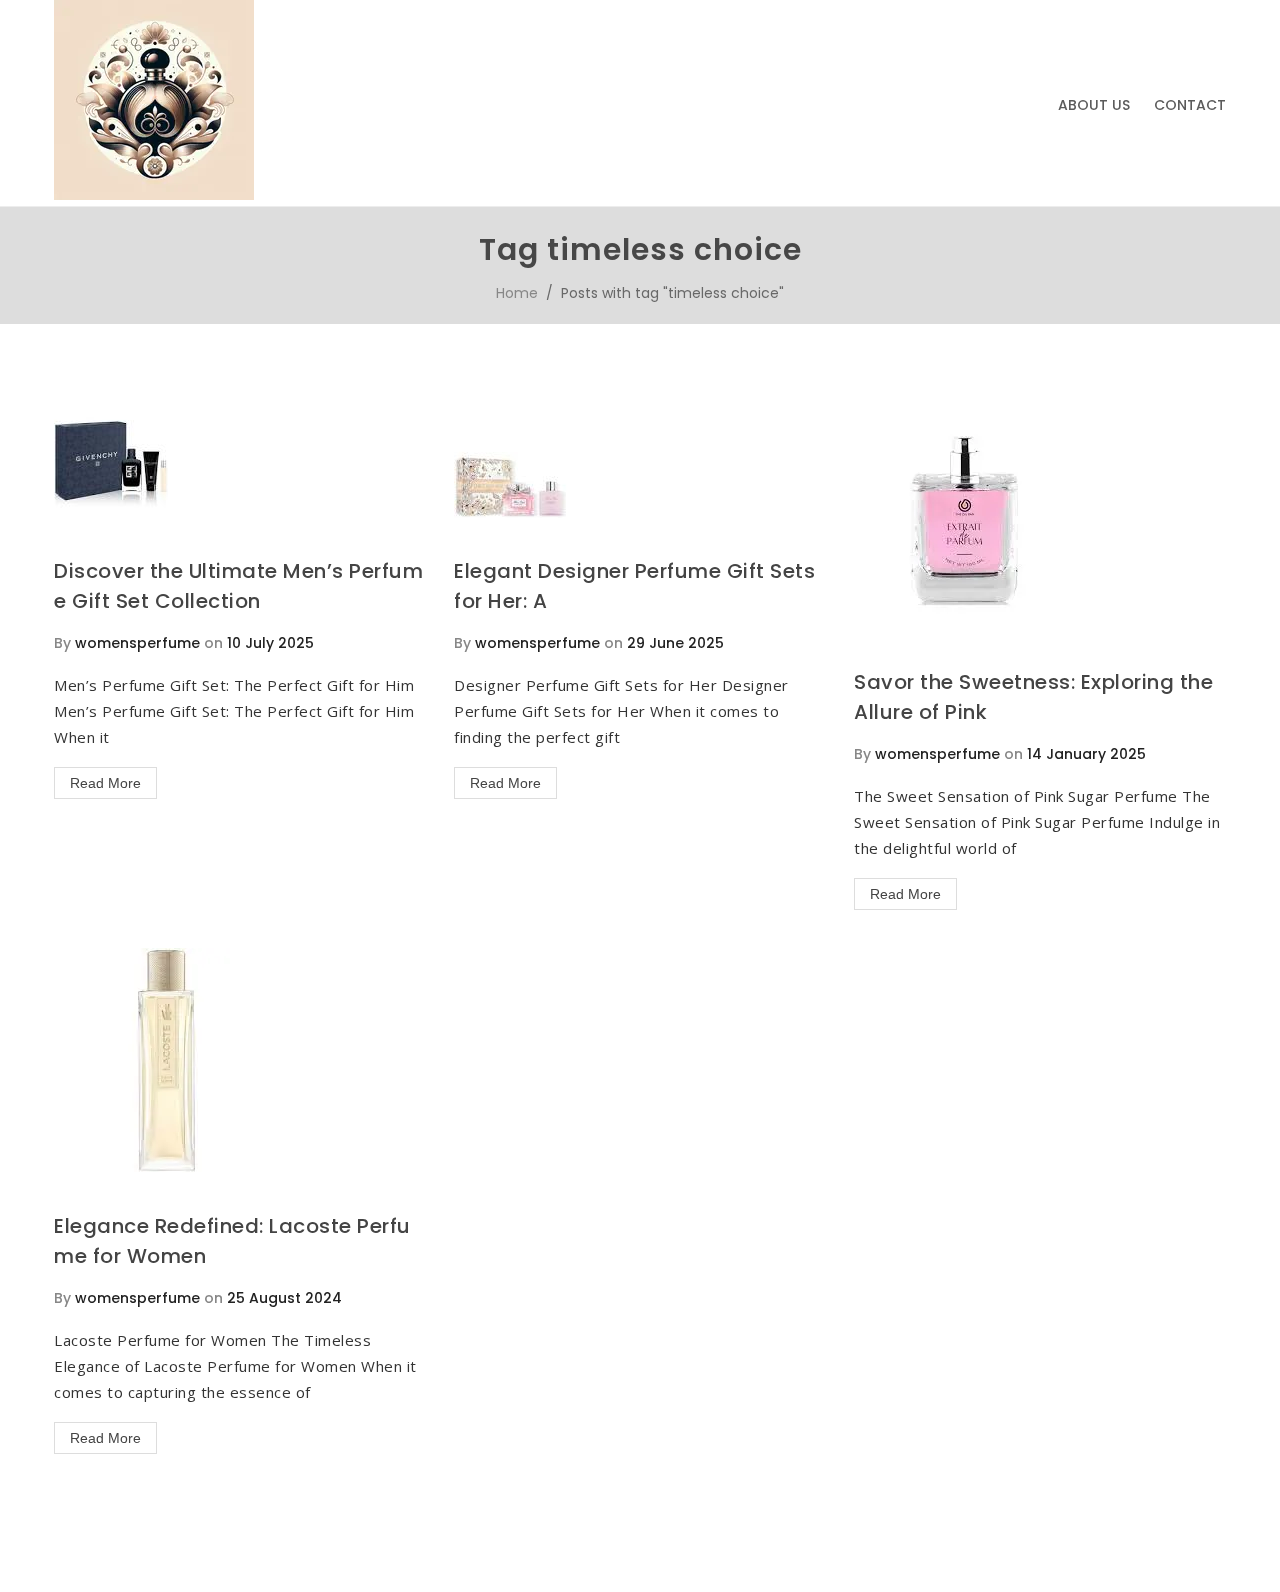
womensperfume (137, 643)
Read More (105, 783)
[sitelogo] (154, 195)
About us (1094, 105)
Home (517, 293)
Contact (1190, 105)
